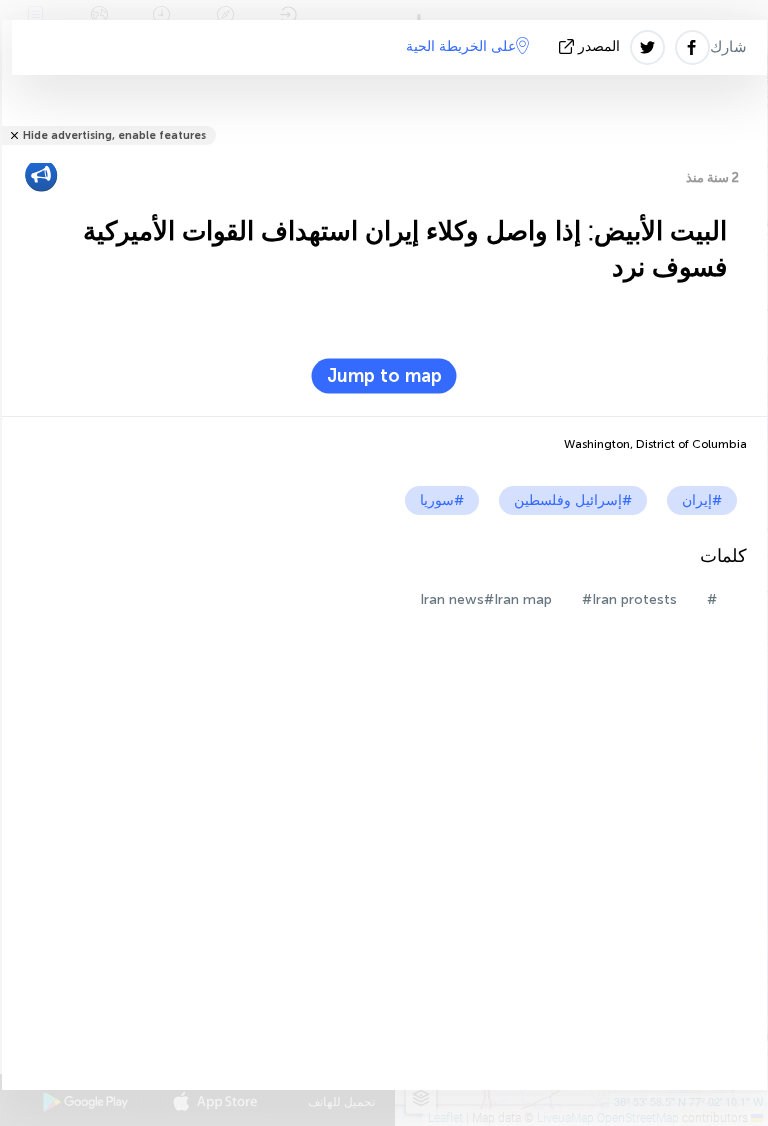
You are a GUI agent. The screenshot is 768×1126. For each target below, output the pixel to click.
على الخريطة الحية (461, 46)
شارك (728, 47)
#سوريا (442, 500)
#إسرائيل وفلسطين (573, 500)
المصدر (599, 46)
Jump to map (384, 376)
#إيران (702, 500)
